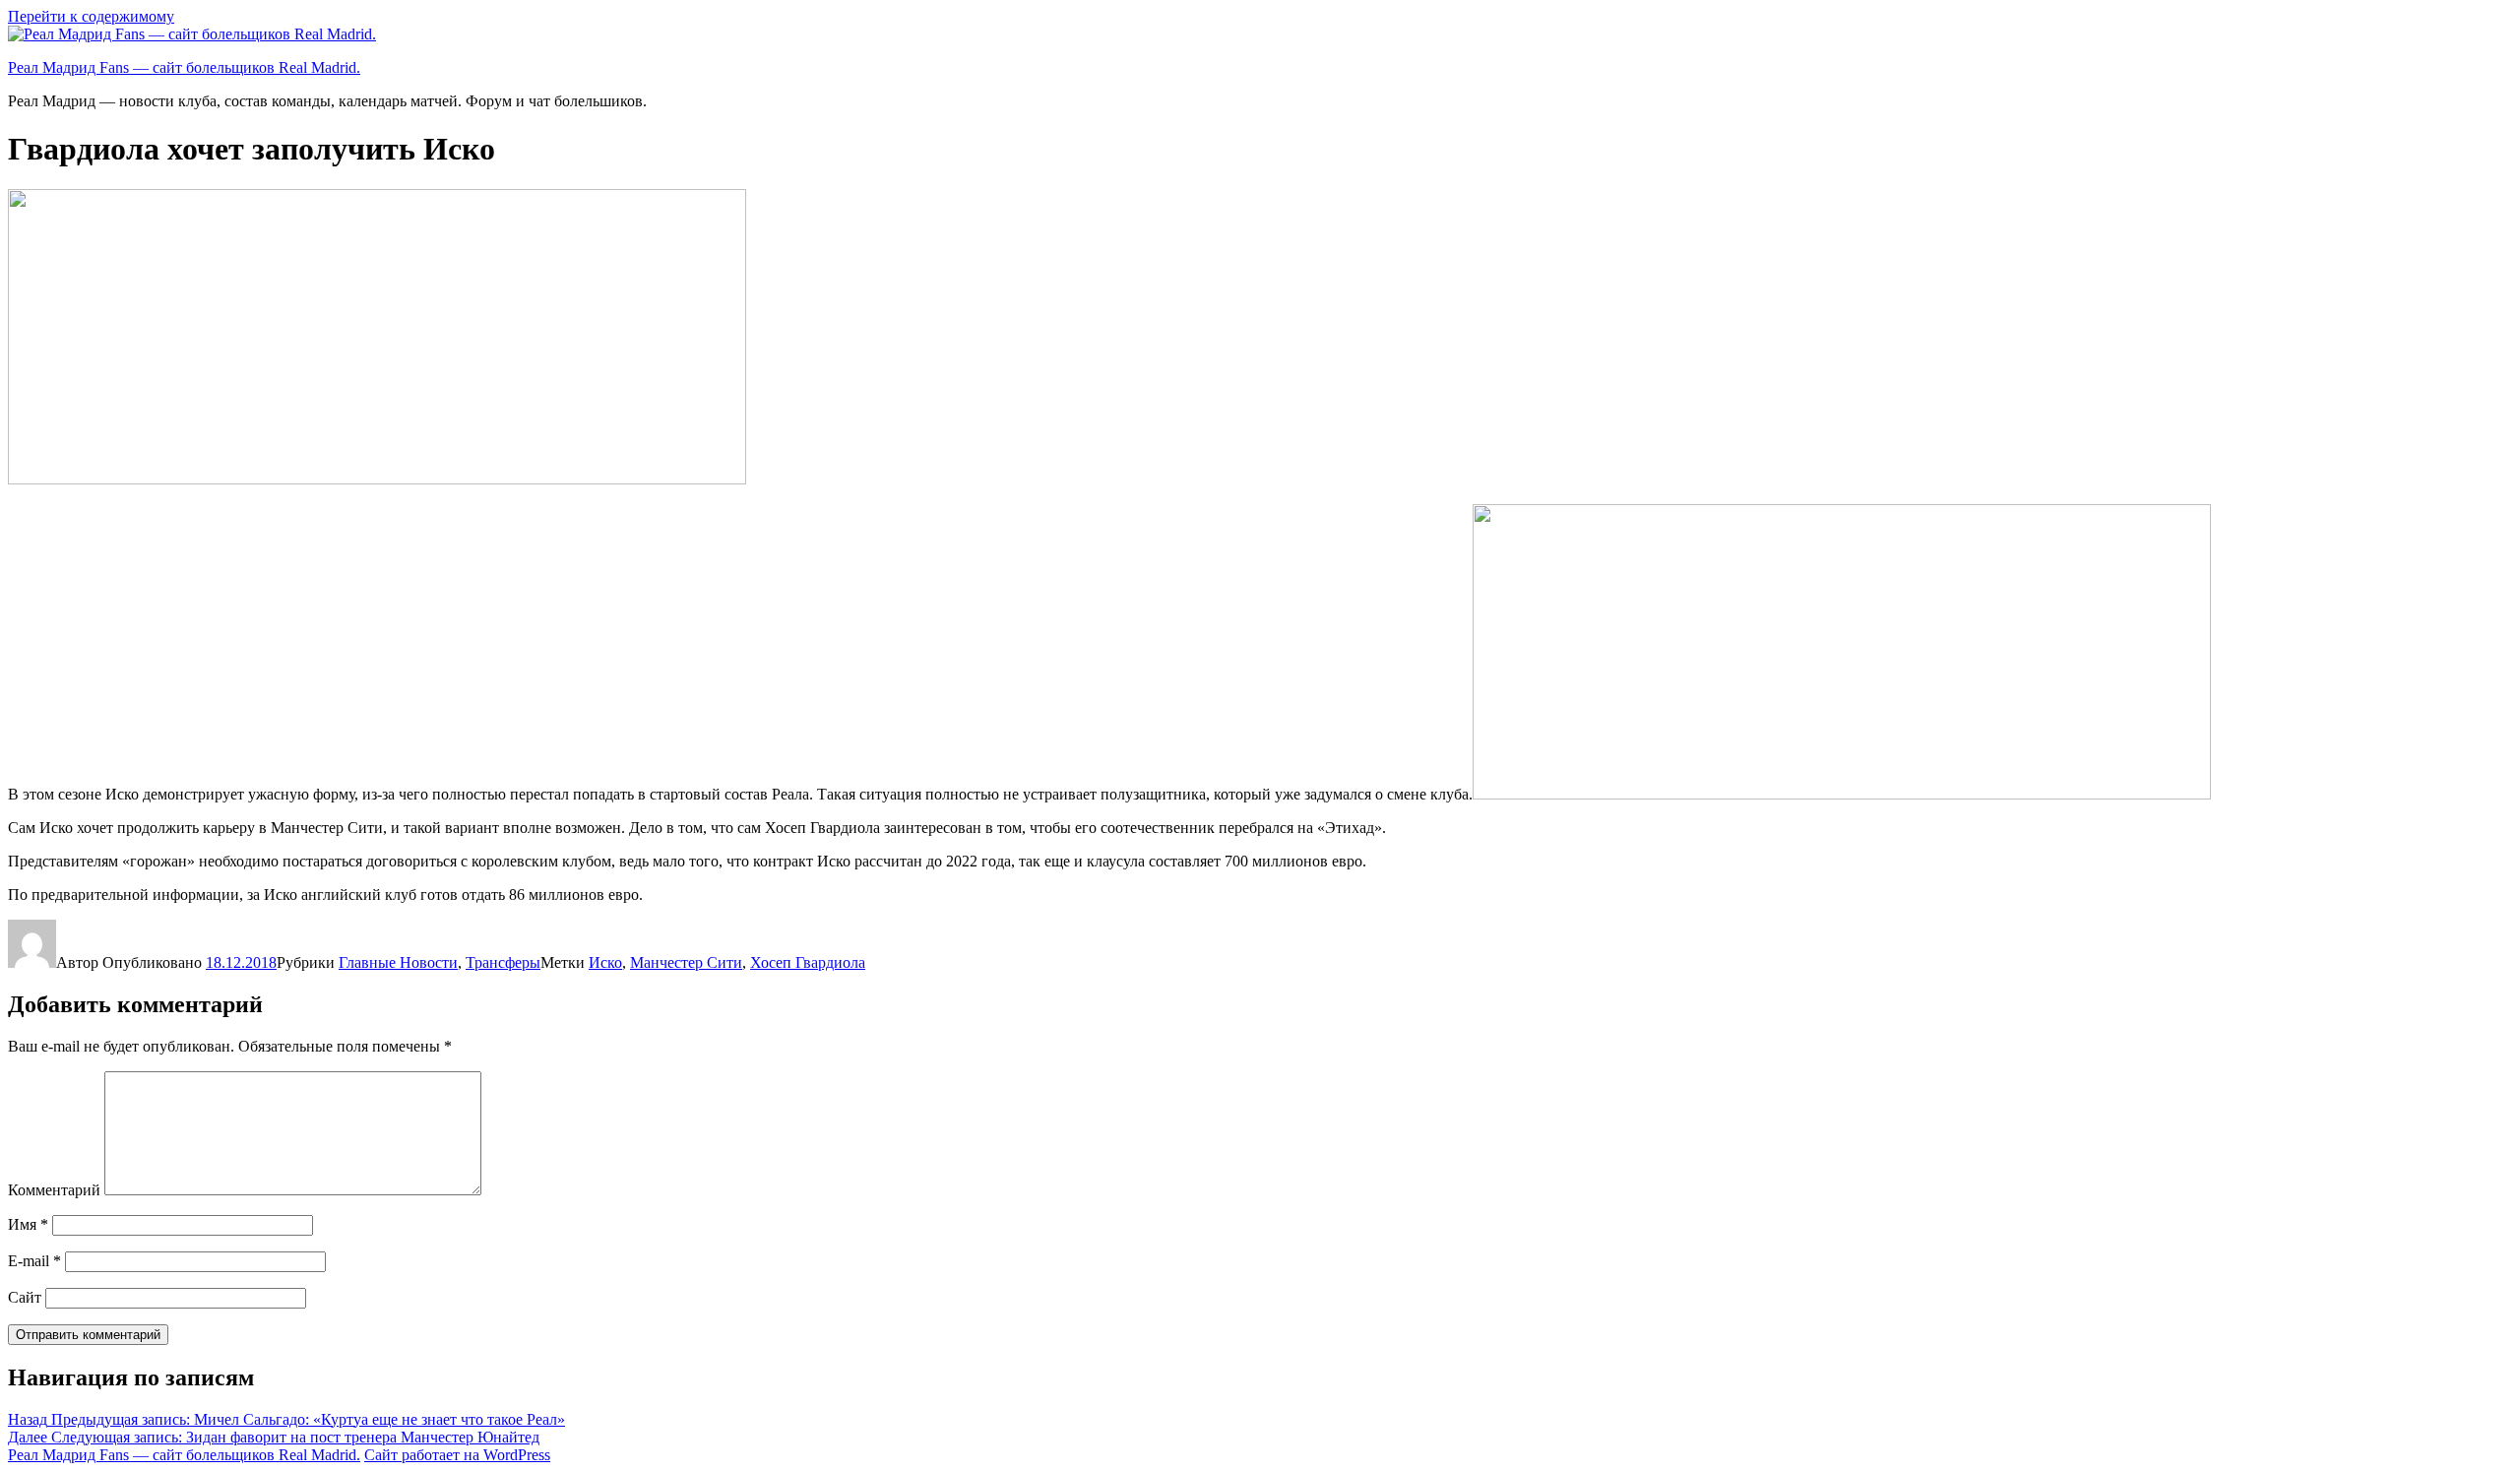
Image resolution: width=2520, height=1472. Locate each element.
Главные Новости (398, 962)
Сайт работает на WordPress (457, 1455)
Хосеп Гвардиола (808, 962)
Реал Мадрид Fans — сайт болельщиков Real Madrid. (184, 67)
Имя (28, 1224)
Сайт (25, 1297)
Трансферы (503, 962)
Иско (605, 962)
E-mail (34, 1261)
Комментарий (54, 1190)
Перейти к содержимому (91, 16)
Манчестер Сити (686, 962)
